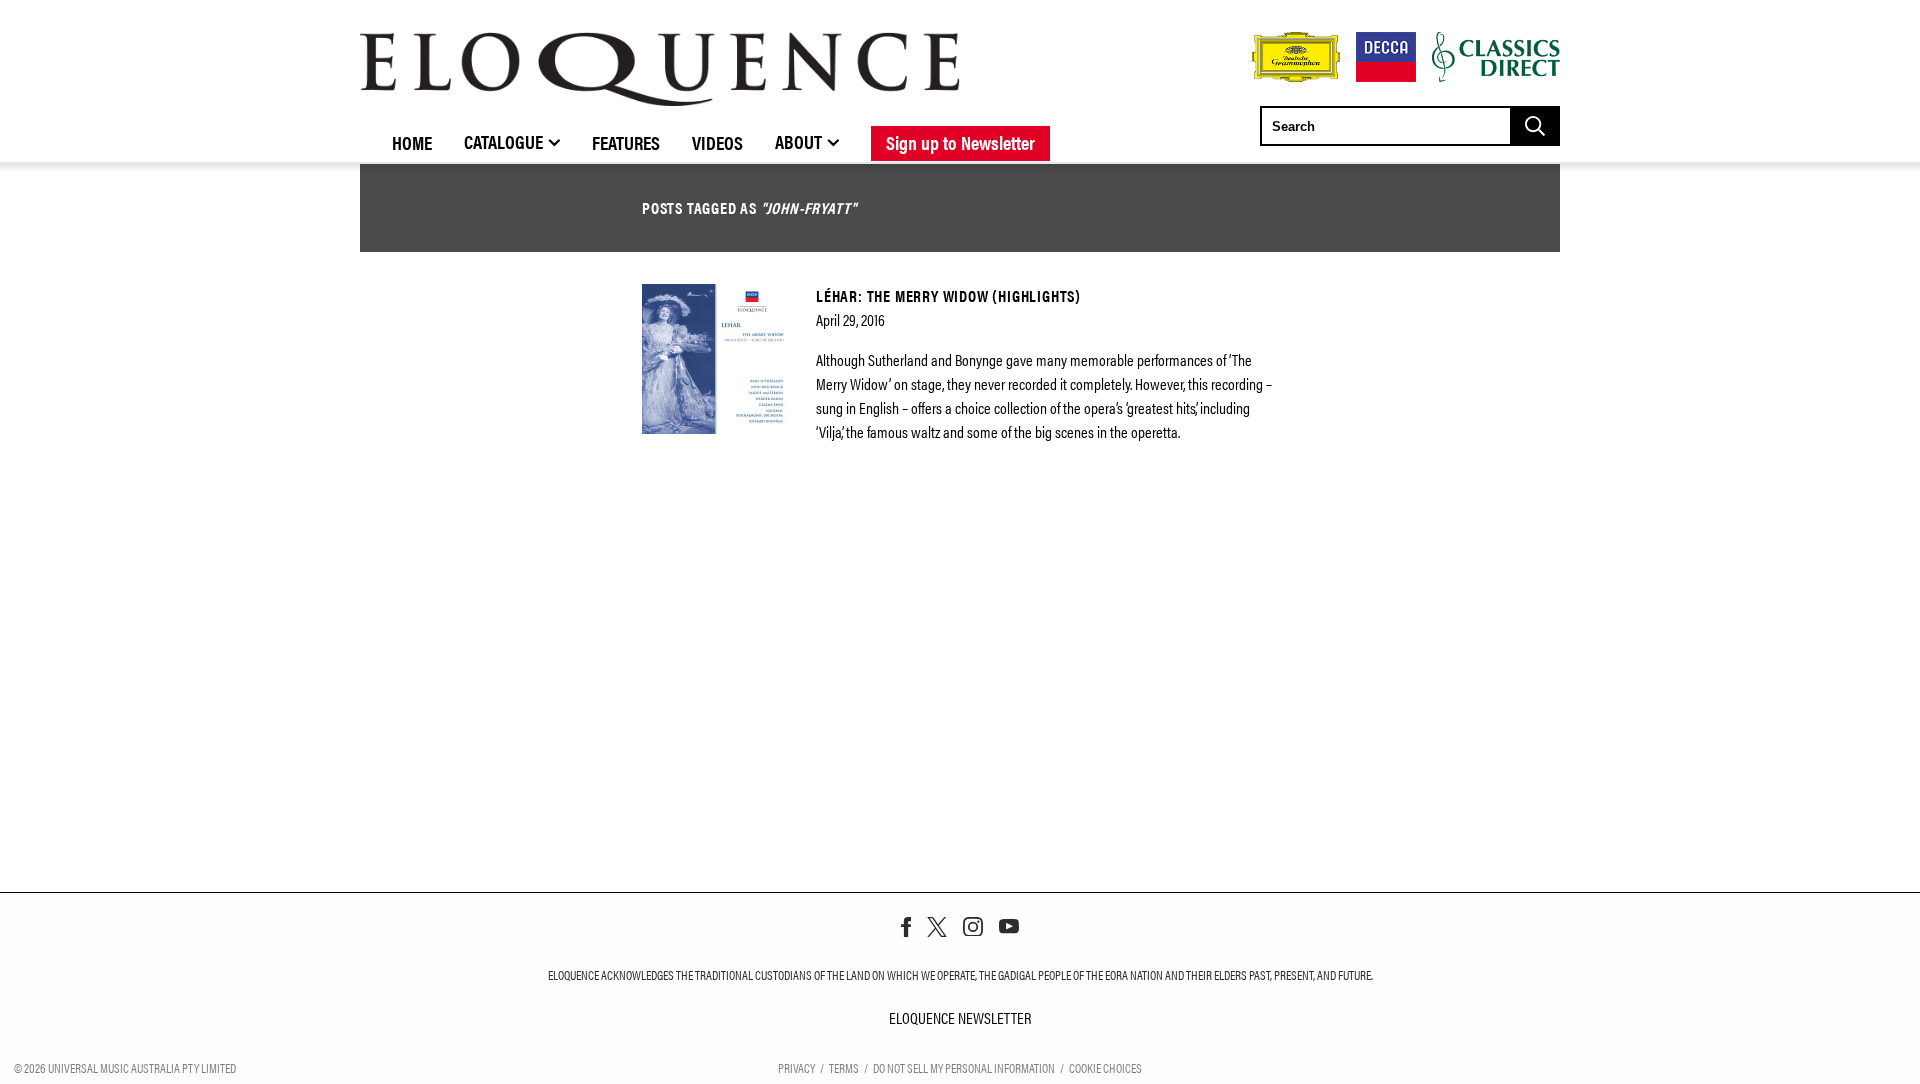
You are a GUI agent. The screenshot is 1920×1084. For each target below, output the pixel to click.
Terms (844, 1067)
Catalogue (503, 141)
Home (412, 142)
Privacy (796, 1067)
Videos (717, 142)
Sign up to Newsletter (960, 142)
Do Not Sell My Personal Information (964, 1067)
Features (626, 142)
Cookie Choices (1105, 1067)
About (798, 141)
